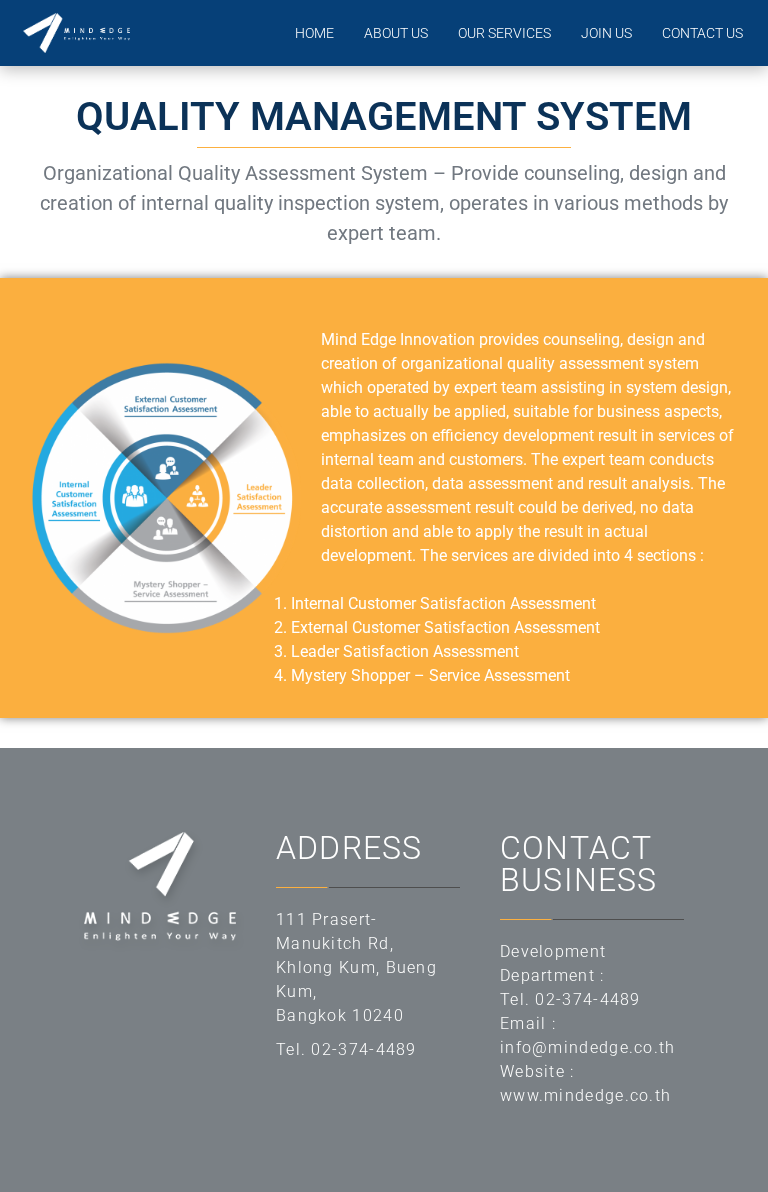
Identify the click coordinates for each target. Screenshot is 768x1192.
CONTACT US (702, 33)
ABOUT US (396, 33)
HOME (314, 33)
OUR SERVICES (504, 33)
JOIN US (606, 33)
